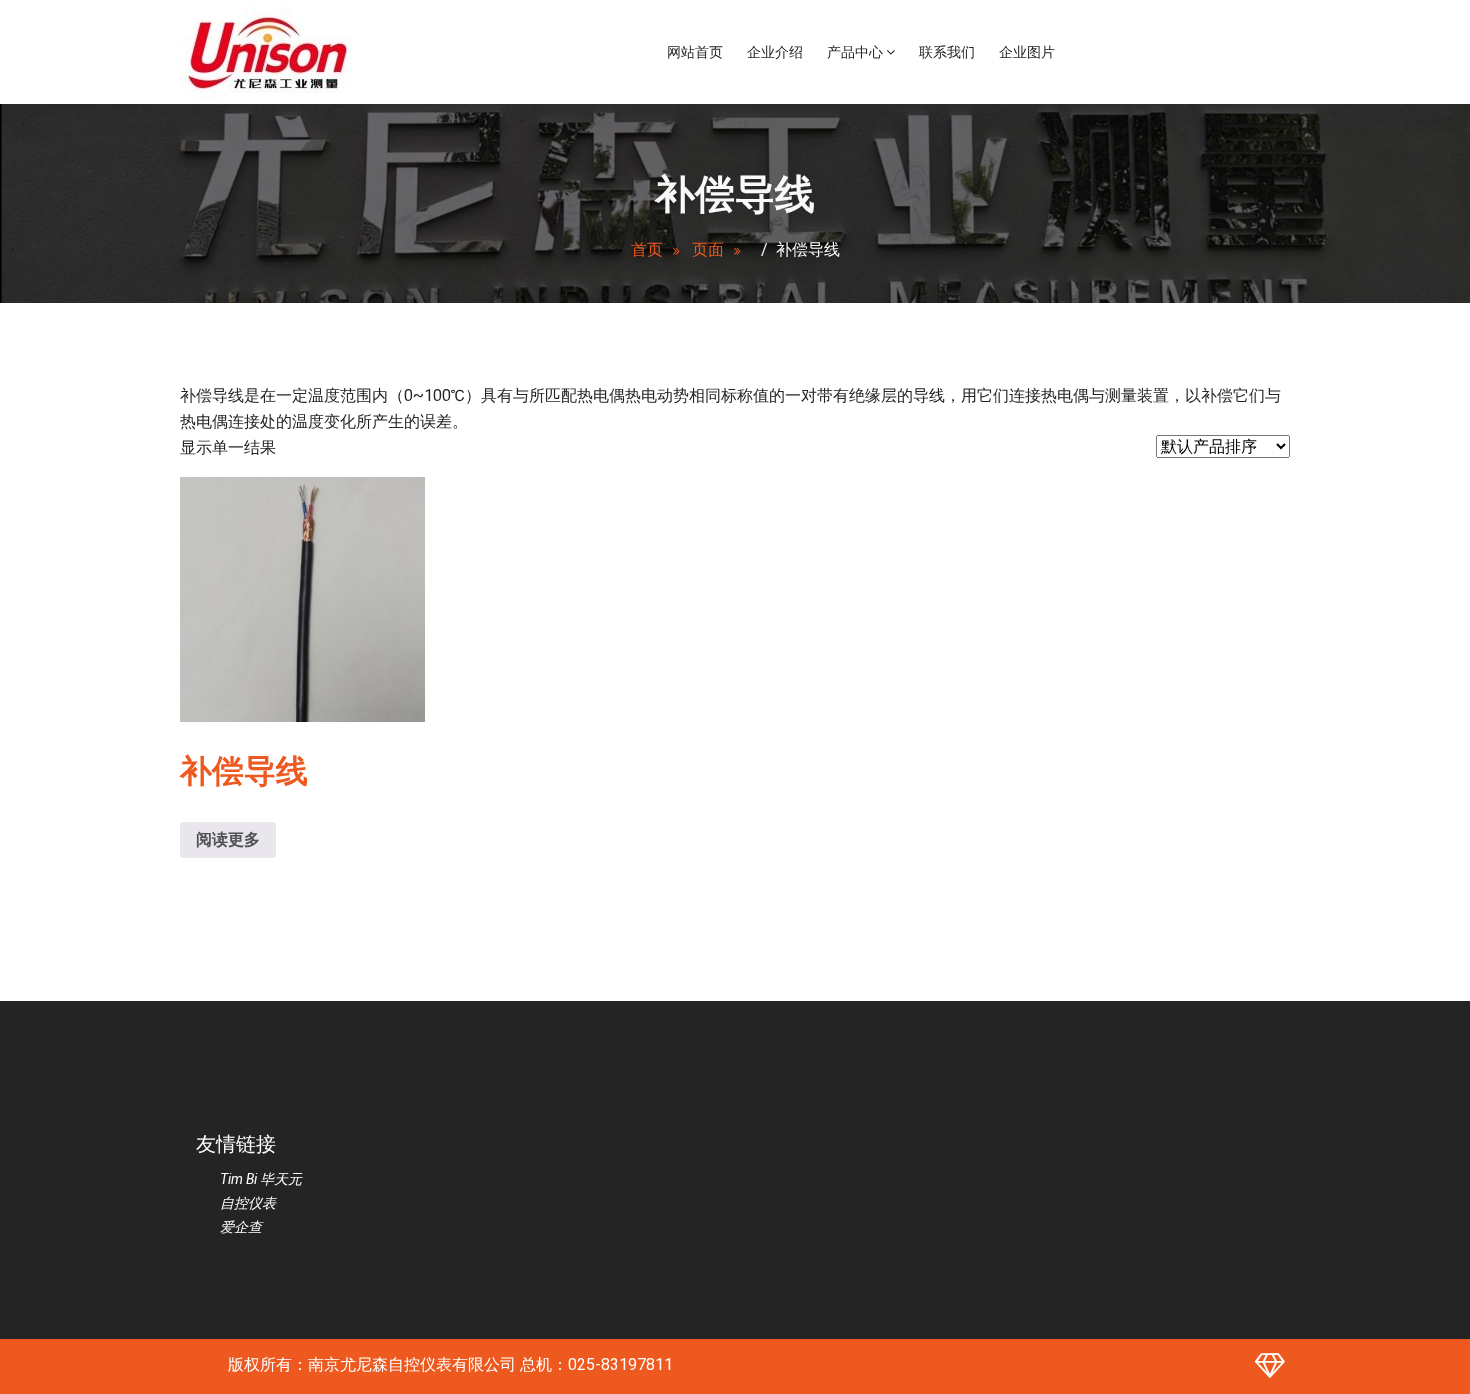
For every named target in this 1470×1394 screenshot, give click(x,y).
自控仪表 (248, 1203)
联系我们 (947, 52)
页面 (708, 249)
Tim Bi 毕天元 (261, 1179)
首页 (647, 249)
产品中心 (856, 52)
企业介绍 (775, 52)
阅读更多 (228, 839)
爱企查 (241, 1227)
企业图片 (1027, 52)
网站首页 (695, 52)
